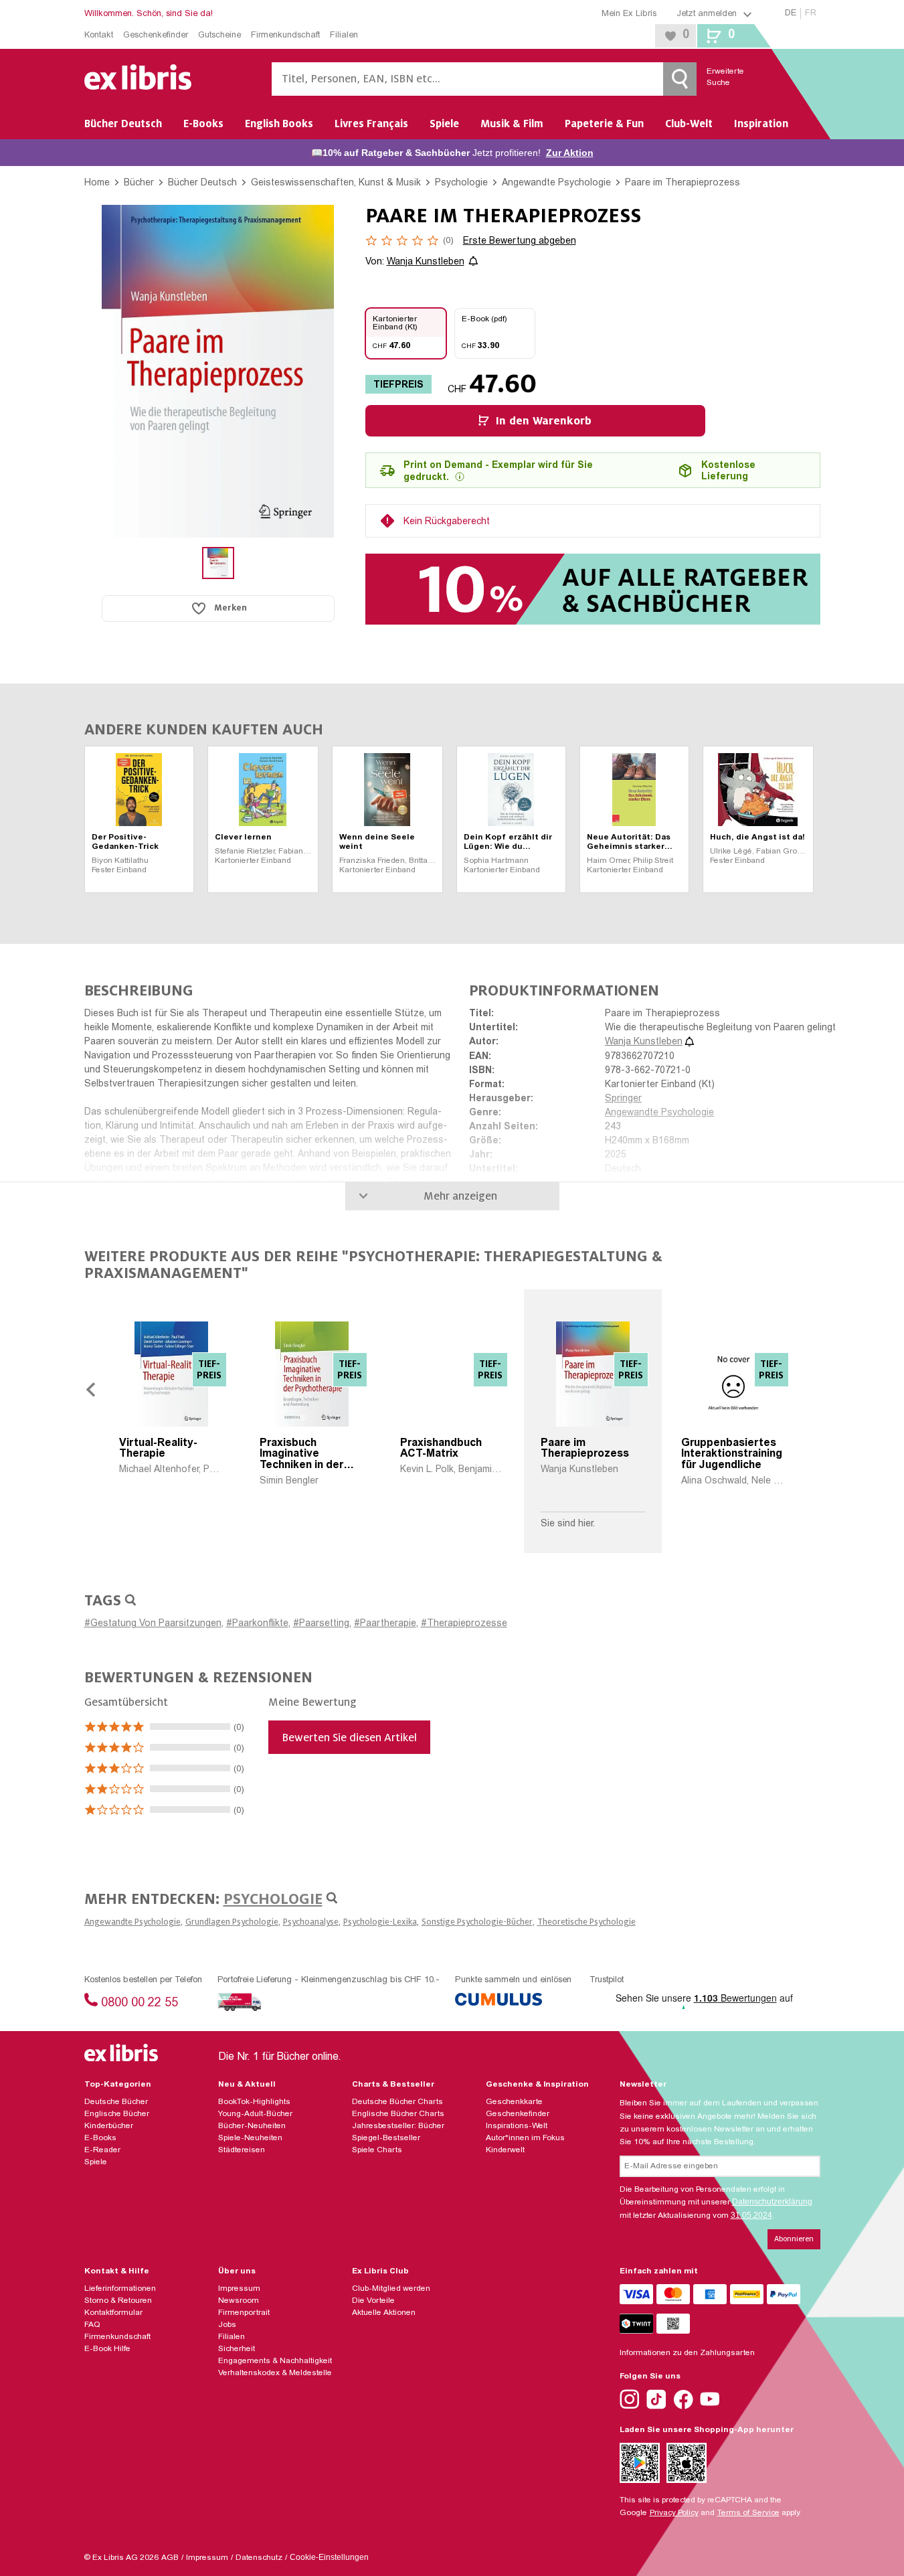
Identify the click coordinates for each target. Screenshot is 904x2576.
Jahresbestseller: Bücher (398, 2126)
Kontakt (99, 36)
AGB (170, 2558)
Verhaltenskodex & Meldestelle (275, 2373)
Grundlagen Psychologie (232, 1922)
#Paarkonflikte (257, 1624)
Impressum (239, 2289)
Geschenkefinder (156, 36)
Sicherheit (237, 2349)
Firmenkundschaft (285, 36)
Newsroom (239, 2301)
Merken (231, 608)
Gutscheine (219, 36)
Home (97, 182)
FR (811, 14)
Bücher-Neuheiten (252, 2126)
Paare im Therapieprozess (683, 182)
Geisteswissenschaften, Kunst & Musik (336, 182)
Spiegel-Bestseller (386, 2138)
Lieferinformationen (120, 2289)
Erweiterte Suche (717, 77)
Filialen (344, 36)
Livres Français (371, 124)
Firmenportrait (244, 2313)
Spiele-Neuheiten (250, 2138)
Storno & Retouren (118, 2301)
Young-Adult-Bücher (255, 2114)
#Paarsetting (321, 1624)
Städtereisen (242, 2150)
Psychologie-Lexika (380, 1922)
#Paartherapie (385, 1624)
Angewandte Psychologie (556, 182)
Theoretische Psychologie (586, 1922)
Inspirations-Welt (517, 2126)
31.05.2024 (751, 2215)
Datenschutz (259, 2558)
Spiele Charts (377, 2150)
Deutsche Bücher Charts (397, 2102)
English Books (279, 124)
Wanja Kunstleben (426, 262)
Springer (623, 1099)
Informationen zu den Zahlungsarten (687, 2353)
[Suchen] (680, 79)
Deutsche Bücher (116, 2102)
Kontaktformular (113, 2313)
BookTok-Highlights (254, 2102)
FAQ (92, 2325)
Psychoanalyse (311, 1922)
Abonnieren (794, 2239)
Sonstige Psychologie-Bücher (477, 1922)
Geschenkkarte (514, 2102)
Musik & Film (512, 124)
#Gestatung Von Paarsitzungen (153, 1624)
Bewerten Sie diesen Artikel (349, 1738)
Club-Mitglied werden (391, 2289)
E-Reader (102, 2150)
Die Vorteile (373, 2301)
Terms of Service (748, 2513)
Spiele (444, 124)
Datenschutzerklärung (772, 2202)
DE (791, 14)
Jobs (227, 2325)
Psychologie (461, 182)
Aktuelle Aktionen (384, 2313)
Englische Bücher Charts (398, 2114)
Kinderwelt (505, 2150)
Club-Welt (689, 124)
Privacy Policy (674, 2513)
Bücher (139, 182)
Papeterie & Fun (604, 124)
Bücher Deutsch (123, 124)
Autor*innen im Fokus (525, 2138)
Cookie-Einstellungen (329, 2557)
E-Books (203, 124)
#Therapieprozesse (464, 1624)
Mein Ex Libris (629, 14)
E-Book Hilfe (107, 2349)
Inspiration (761, 124)
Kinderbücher (109, 2126)
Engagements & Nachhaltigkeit (275, 2361)
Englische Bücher (117, 2114)
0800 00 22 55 (140, 2004)
